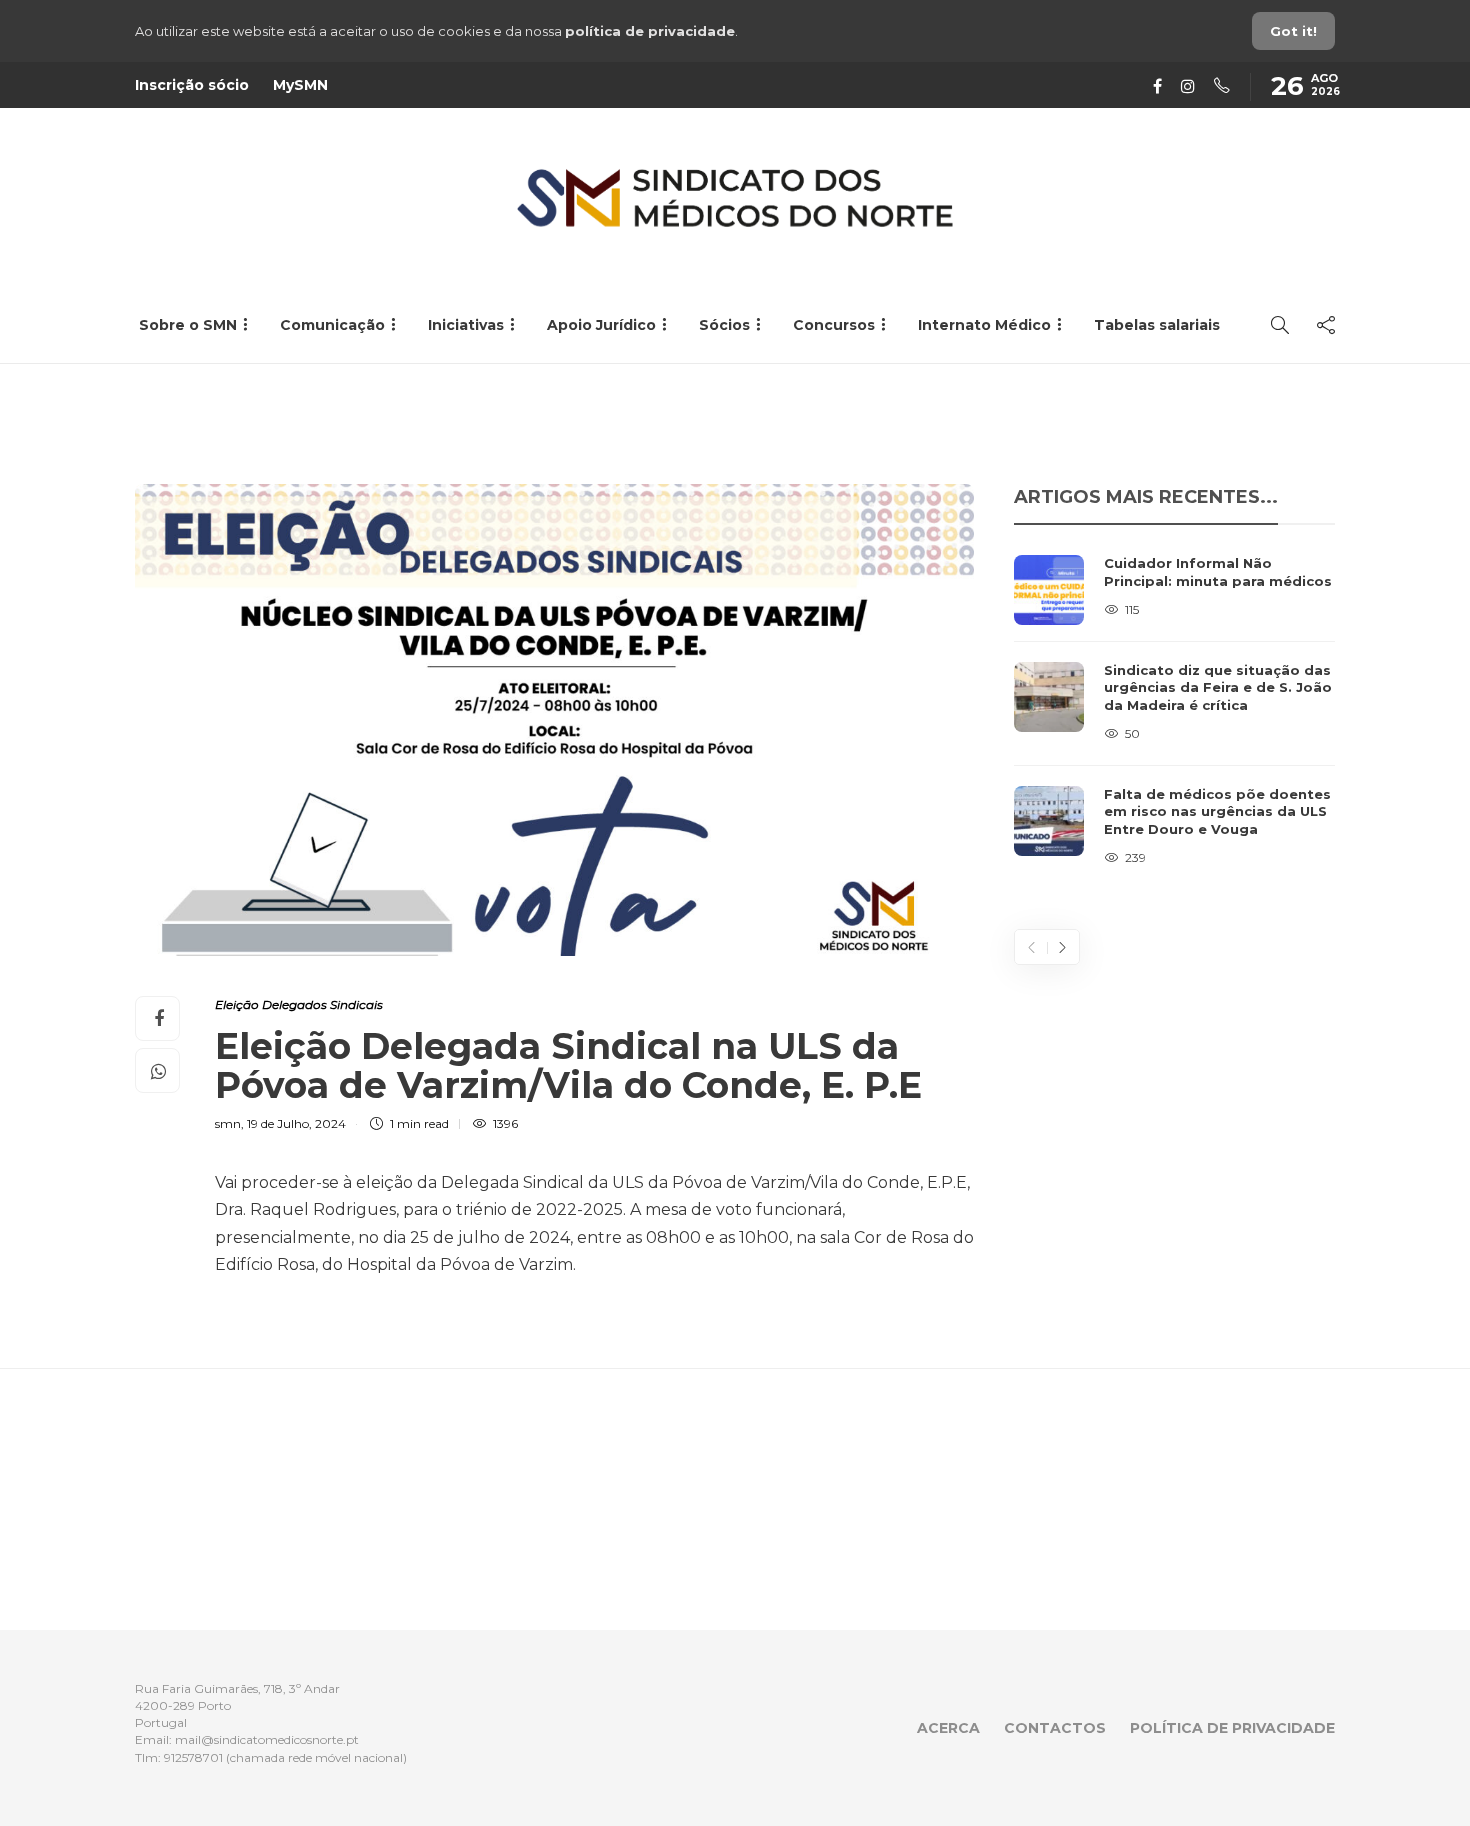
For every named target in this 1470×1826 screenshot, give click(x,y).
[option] (1174, 712)
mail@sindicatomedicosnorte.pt (267, 1739)
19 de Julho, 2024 (296, 1123)
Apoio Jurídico (601, 325)
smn (228, 1123)
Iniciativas (466, 325)
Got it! (1293, 31)
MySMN (300, 85)
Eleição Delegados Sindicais (299, 1004)
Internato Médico (984, 325)
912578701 (193, 1757)
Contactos (1055, 1728)
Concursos (834, 325)
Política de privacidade (1232, 1728)
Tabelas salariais (1157, 325)
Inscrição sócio (192, 85)
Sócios (724, 325)
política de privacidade (650, 31)
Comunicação (332, 325)
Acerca (948, 1728)
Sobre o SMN (188, 325)
